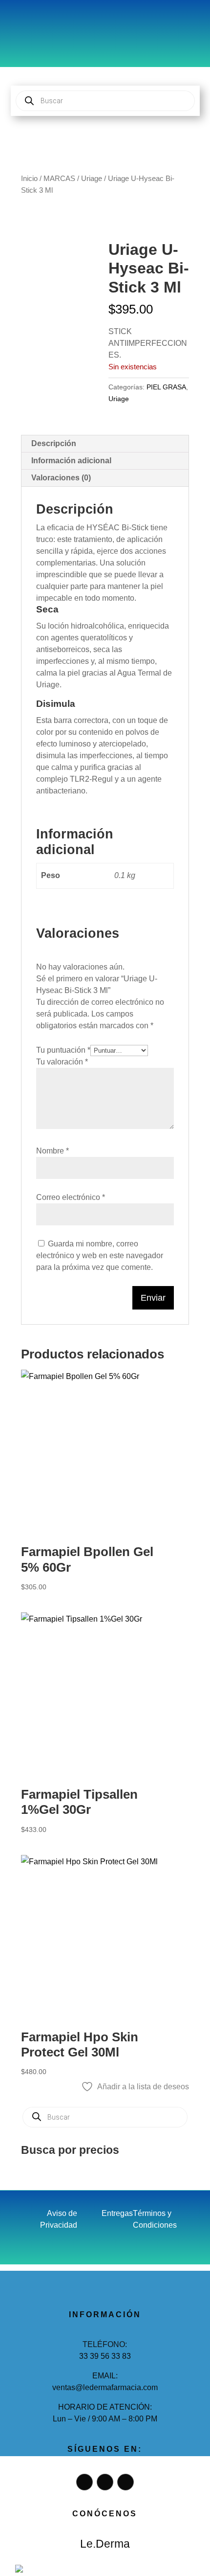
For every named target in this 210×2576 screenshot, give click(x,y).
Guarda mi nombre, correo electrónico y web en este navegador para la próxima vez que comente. (100, 1255)
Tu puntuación (63, 1050)
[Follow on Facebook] (29, 22)
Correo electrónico (71, 1197)
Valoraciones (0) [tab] (61, 478)
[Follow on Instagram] (48, 22)
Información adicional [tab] (71, 461)
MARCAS (59, 179)
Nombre (52, 1151)
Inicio (29, 179)
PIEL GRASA (166, 387)
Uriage (92, 179)
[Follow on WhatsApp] (68, 22)
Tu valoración (62, 1062)
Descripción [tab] (54, 443)
